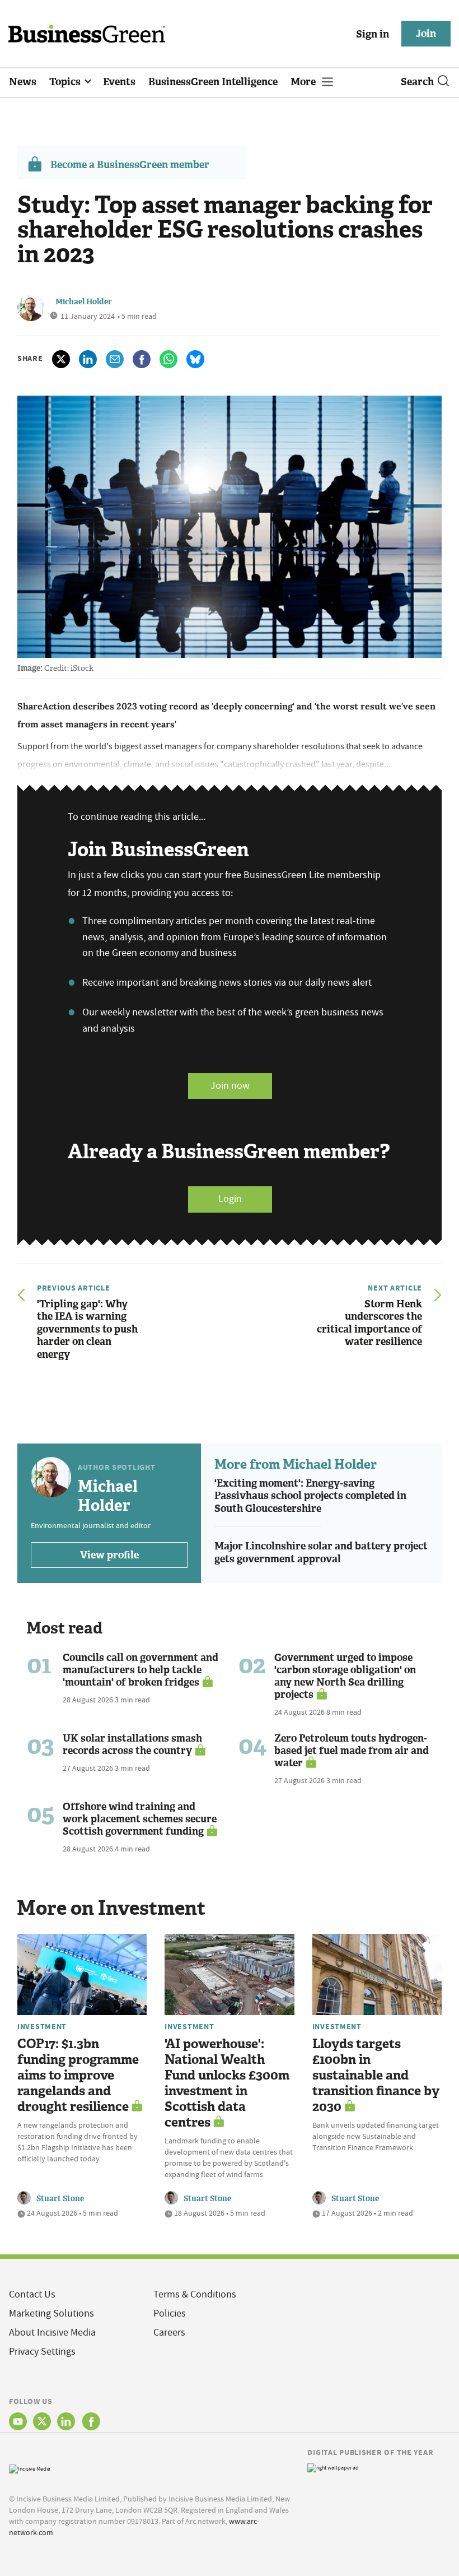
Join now (230, 1086)
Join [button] (426, 34)
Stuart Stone (60, 2199)
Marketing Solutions (51, 2313)
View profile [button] (109, 1555)
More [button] (304, 82)
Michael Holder (84, 302)
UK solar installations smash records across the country (132, 1744)
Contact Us (32, 2294)
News (23, 82)
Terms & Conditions (195, 2294)
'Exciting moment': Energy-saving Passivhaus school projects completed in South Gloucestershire (310, 1496)
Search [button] (417, 82)
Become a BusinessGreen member (130, 165)
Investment (42, 2026)
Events (119, 82)
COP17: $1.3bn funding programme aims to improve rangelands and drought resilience (78, 2075)
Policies (170, 2313)
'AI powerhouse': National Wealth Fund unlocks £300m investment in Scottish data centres (227, 2083)
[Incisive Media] (30, 2468)
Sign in (373, 34)
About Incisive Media (52, 2333)
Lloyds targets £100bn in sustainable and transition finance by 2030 (376, 2075)
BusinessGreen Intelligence (213, 82)
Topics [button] (66, 82)
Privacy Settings (42, 2352)
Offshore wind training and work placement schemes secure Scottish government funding (140, 1819)
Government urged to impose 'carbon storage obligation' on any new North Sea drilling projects (345, 1676)
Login (230, 1199)
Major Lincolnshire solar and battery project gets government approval (321, 1552)
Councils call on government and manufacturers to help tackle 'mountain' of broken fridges (140, 1670)
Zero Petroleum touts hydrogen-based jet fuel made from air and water (352, 1751)
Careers (169, 2333)
